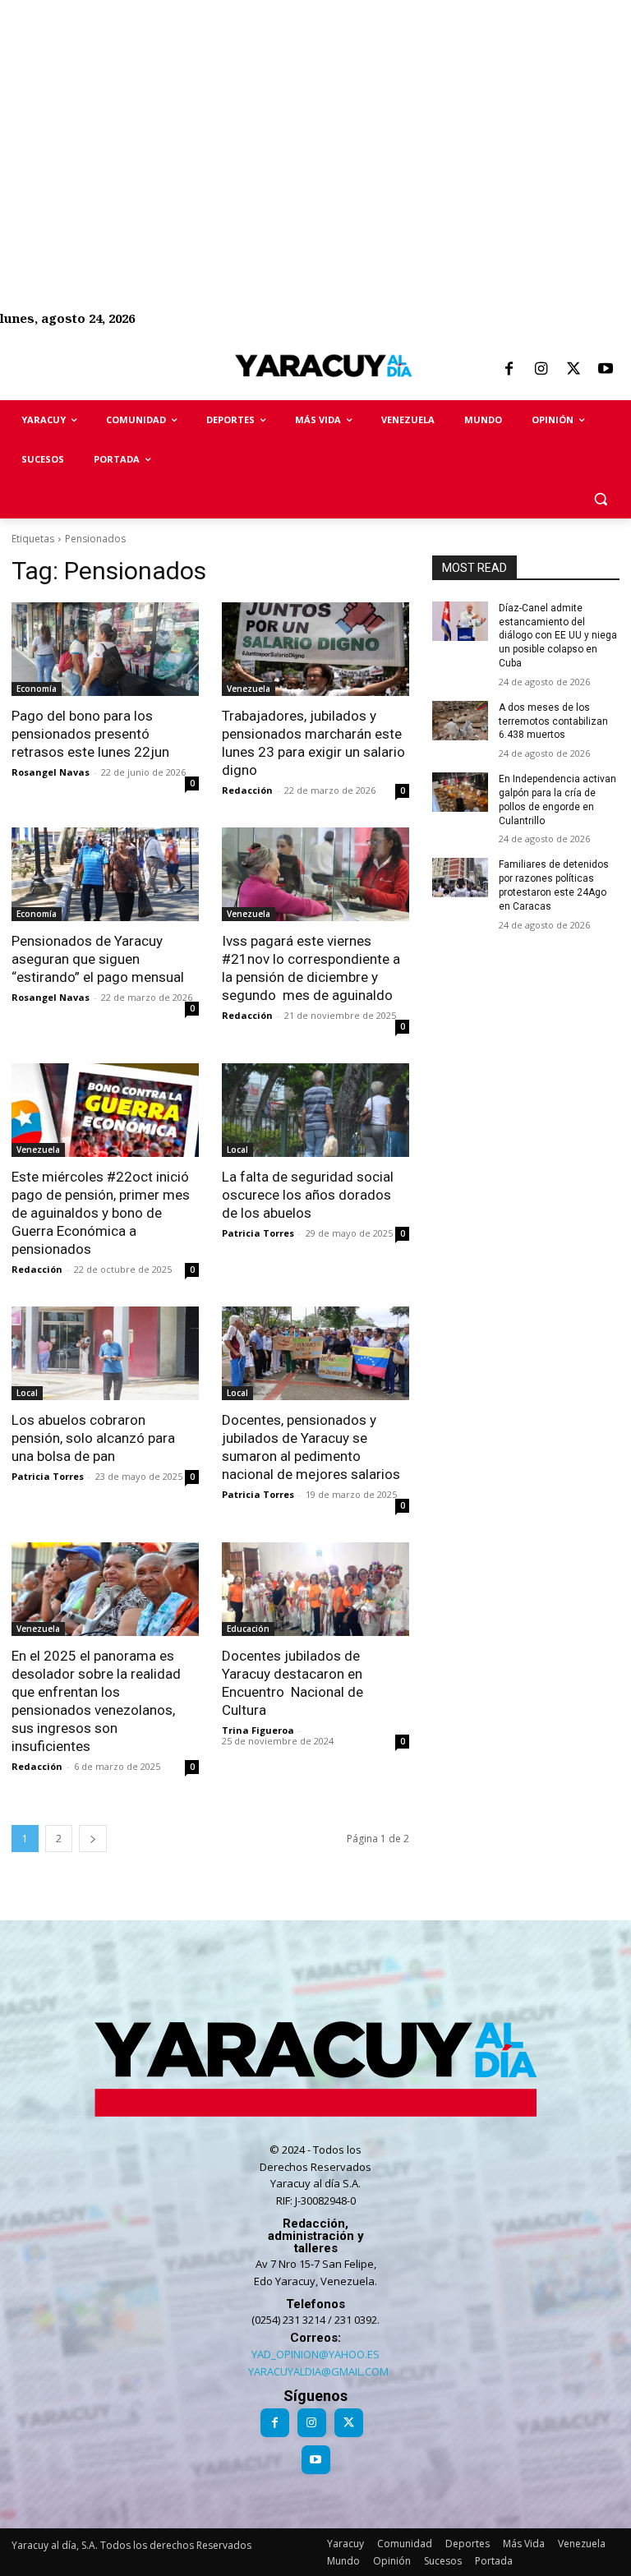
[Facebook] (509, 370)
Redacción (247, 790)
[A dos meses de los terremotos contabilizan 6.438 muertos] (460, 721)
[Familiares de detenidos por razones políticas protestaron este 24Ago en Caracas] (460, 878)
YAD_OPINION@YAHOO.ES (315, 2354)
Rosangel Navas (51, 772)
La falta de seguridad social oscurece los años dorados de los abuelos (308, 1195)
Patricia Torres (258, 1233)
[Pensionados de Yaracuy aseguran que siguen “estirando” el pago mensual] (105, 874)
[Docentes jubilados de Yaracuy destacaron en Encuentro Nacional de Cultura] (315, 1589)
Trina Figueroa (258, 1730)
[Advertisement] (315, 115)
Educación (248, 1629)
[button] (600, 499)
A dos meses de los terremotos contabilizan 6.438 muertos (553, 721)
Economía (37, 689)
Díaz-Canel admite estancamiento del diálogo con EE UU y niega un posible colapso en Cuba (558, 636)
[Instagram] (541, 370)
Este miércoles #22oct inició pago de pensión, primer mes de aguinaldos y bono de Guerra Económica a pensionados (101, 1213)
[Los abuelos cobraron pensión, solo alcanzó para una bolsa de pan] (105, 1353)
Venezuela (249, 689)
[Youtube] (606, 370)
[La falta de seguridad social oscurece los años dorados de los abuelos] (315, 1110)
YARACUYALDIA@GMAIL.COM (318, 2371)
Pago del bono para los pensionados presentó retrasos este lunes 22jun (90, 734)
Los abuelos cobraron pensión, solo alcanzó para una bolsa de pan (93, 1438)
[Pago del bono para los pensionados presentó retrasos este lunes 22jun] (105, 649)
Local (237, 1150)
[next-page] (93, 1839)
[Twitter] (573, 370)
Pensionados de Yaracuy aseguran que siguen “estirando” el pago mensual (98, 959)
